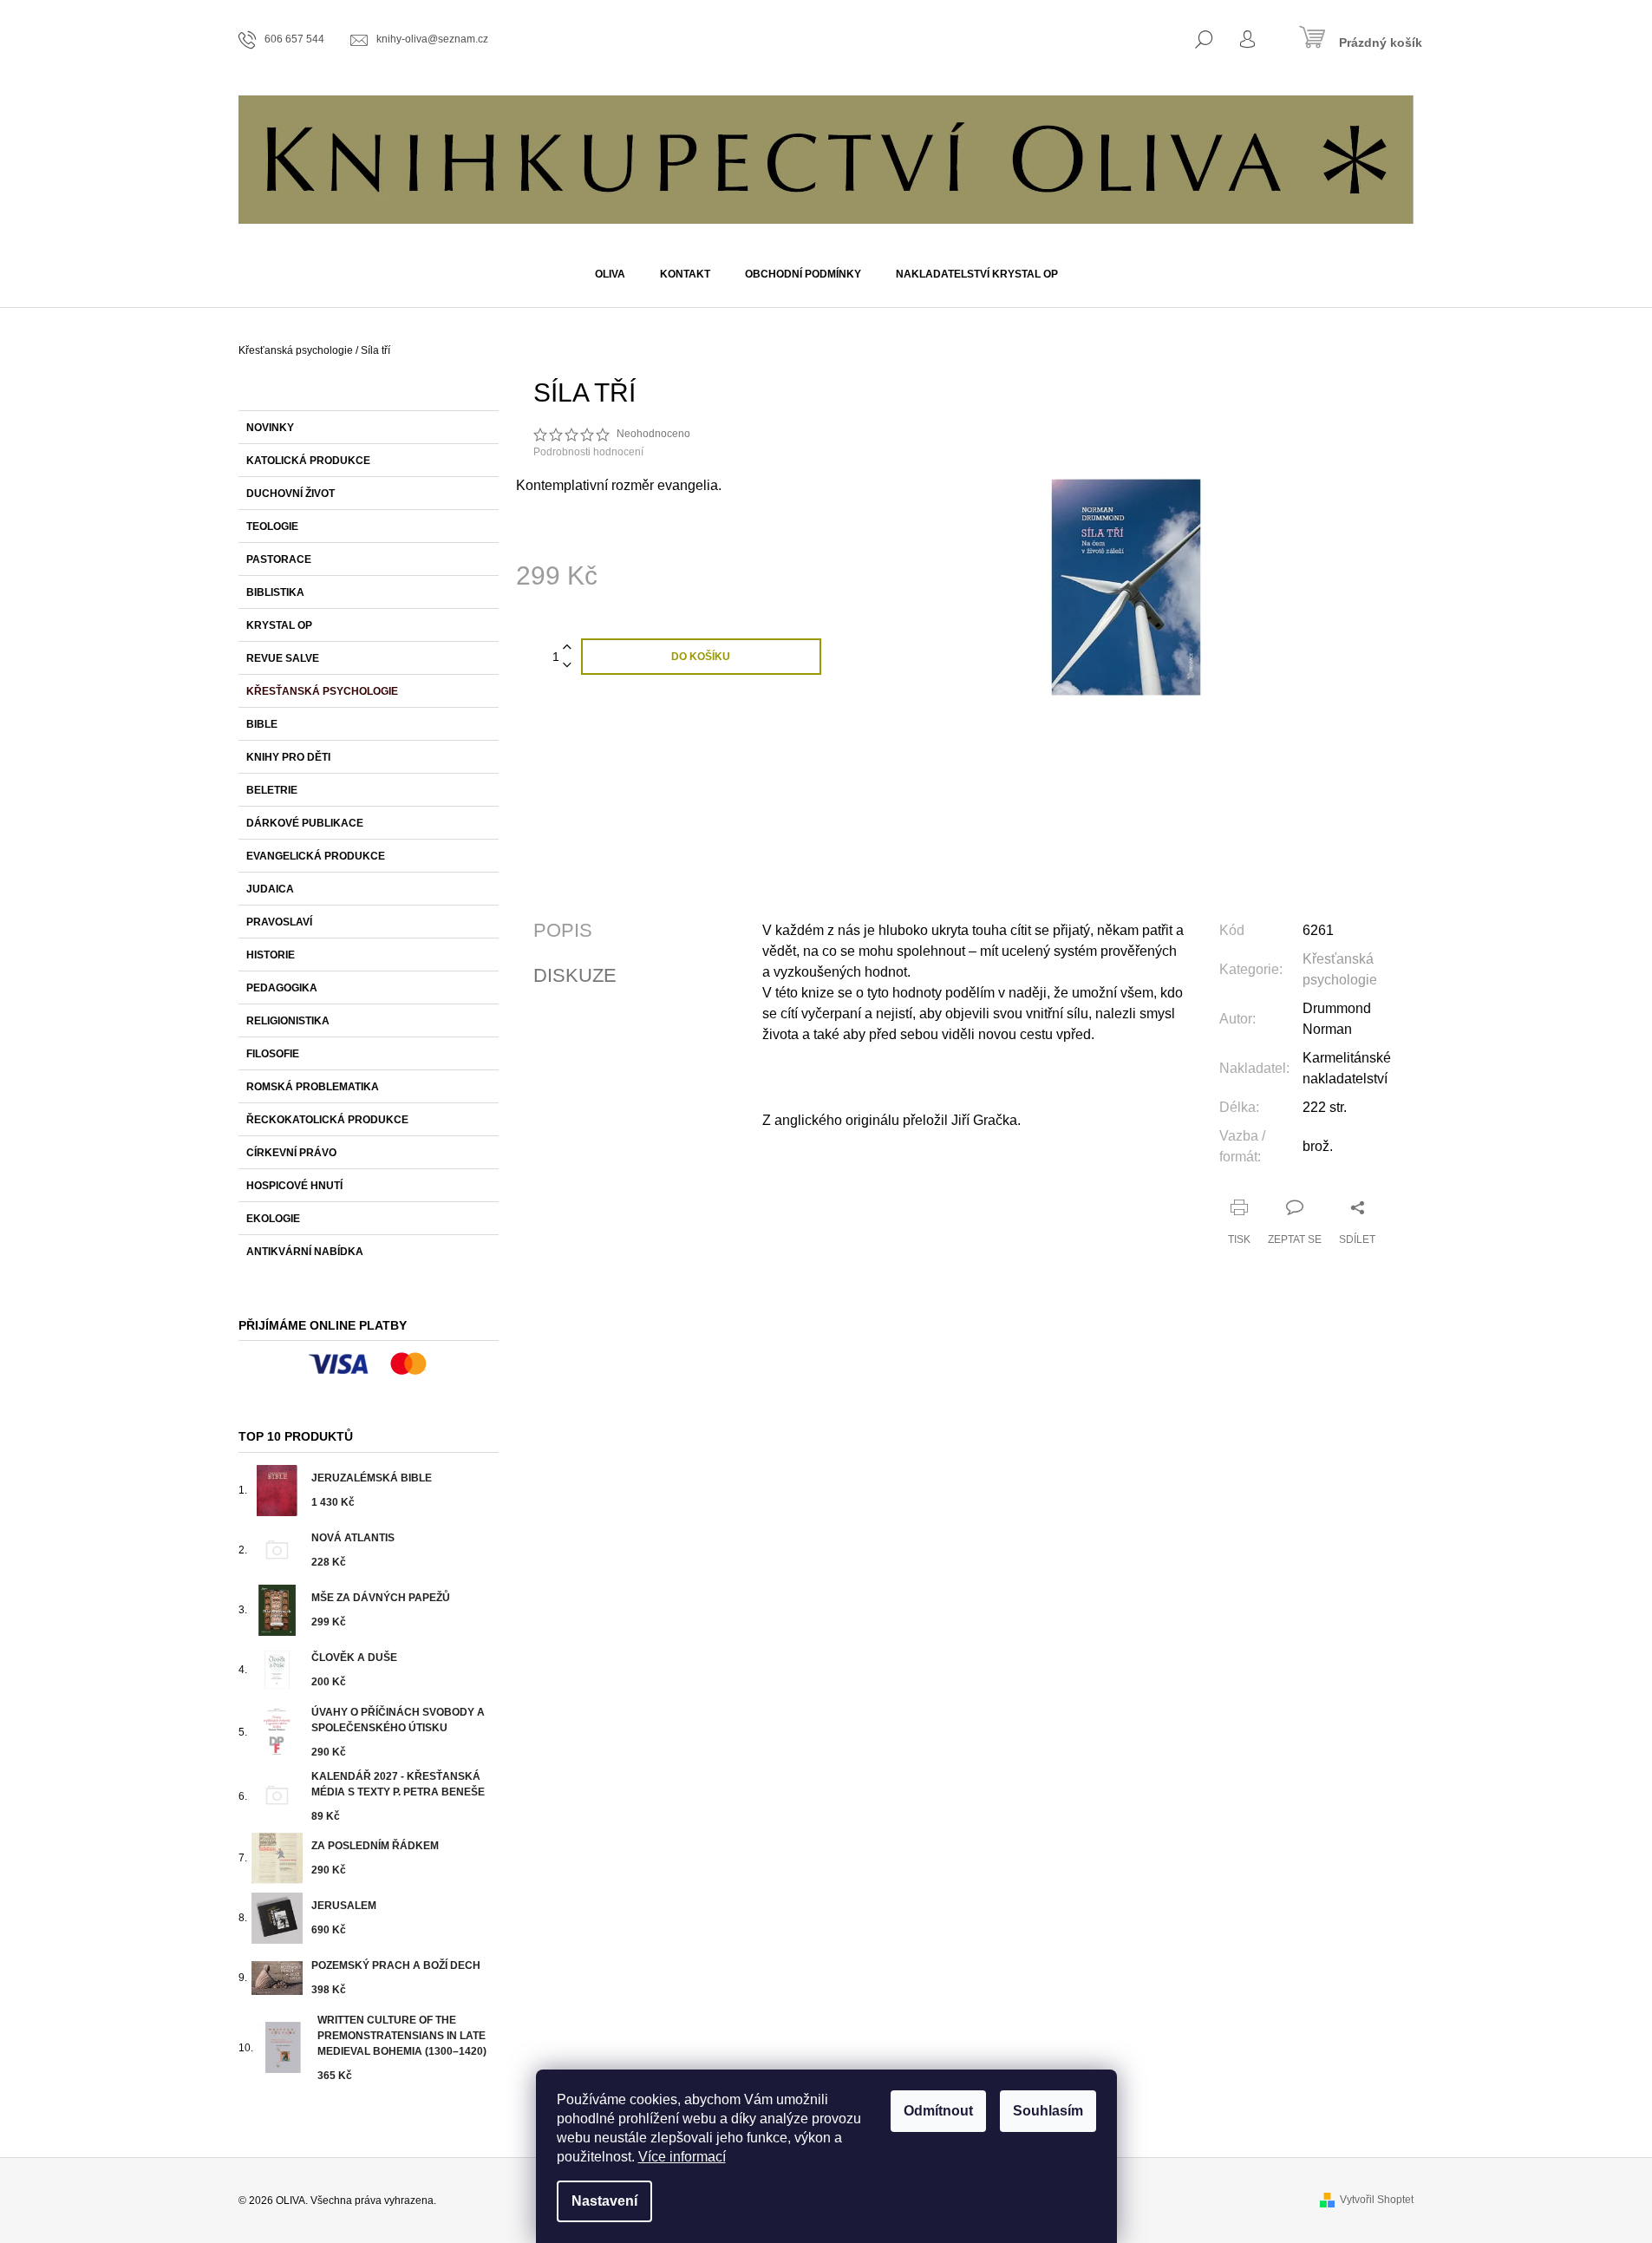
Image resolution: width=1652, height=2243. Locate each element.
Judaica (270, 889)
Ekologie (273, 1219)
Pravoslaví (279, 922)
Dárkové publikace (305, 823)
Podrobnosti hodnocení (588, 452)
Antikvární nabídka (305, 1252)
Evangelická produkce (316, 856)
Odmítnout (938, 2111)
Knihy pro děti (288, 757)
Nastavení (604, 2201)
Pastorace (279, 559)
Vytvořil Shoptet (1377, 2200)
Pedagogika (282, 988)
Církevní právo (291, 1153)
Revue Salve (283, 658)
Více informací (682, 2157)
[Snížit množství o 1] (567, 666)
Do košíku (701, 657)
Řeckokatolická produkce (327, 1120)
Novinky (270, 428)
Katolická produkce (308, 461)
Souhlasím (1048, 2111)
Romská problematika (313, 1087)
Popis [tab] (563, 931)
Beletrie (272, 790)
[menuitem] (610, 274)
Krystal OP (279, 625)
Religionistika (288, 1021)
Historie (271, 955)
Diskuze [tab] (575, 976)
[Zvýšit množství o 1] (567, 647)
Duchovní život (291, 494)
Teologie (272, 526)
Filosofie (273, 1054)
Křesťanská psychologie (322, 691)
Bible (262, 724)
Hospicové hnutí (294, 1186)
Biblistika (275, 592)
